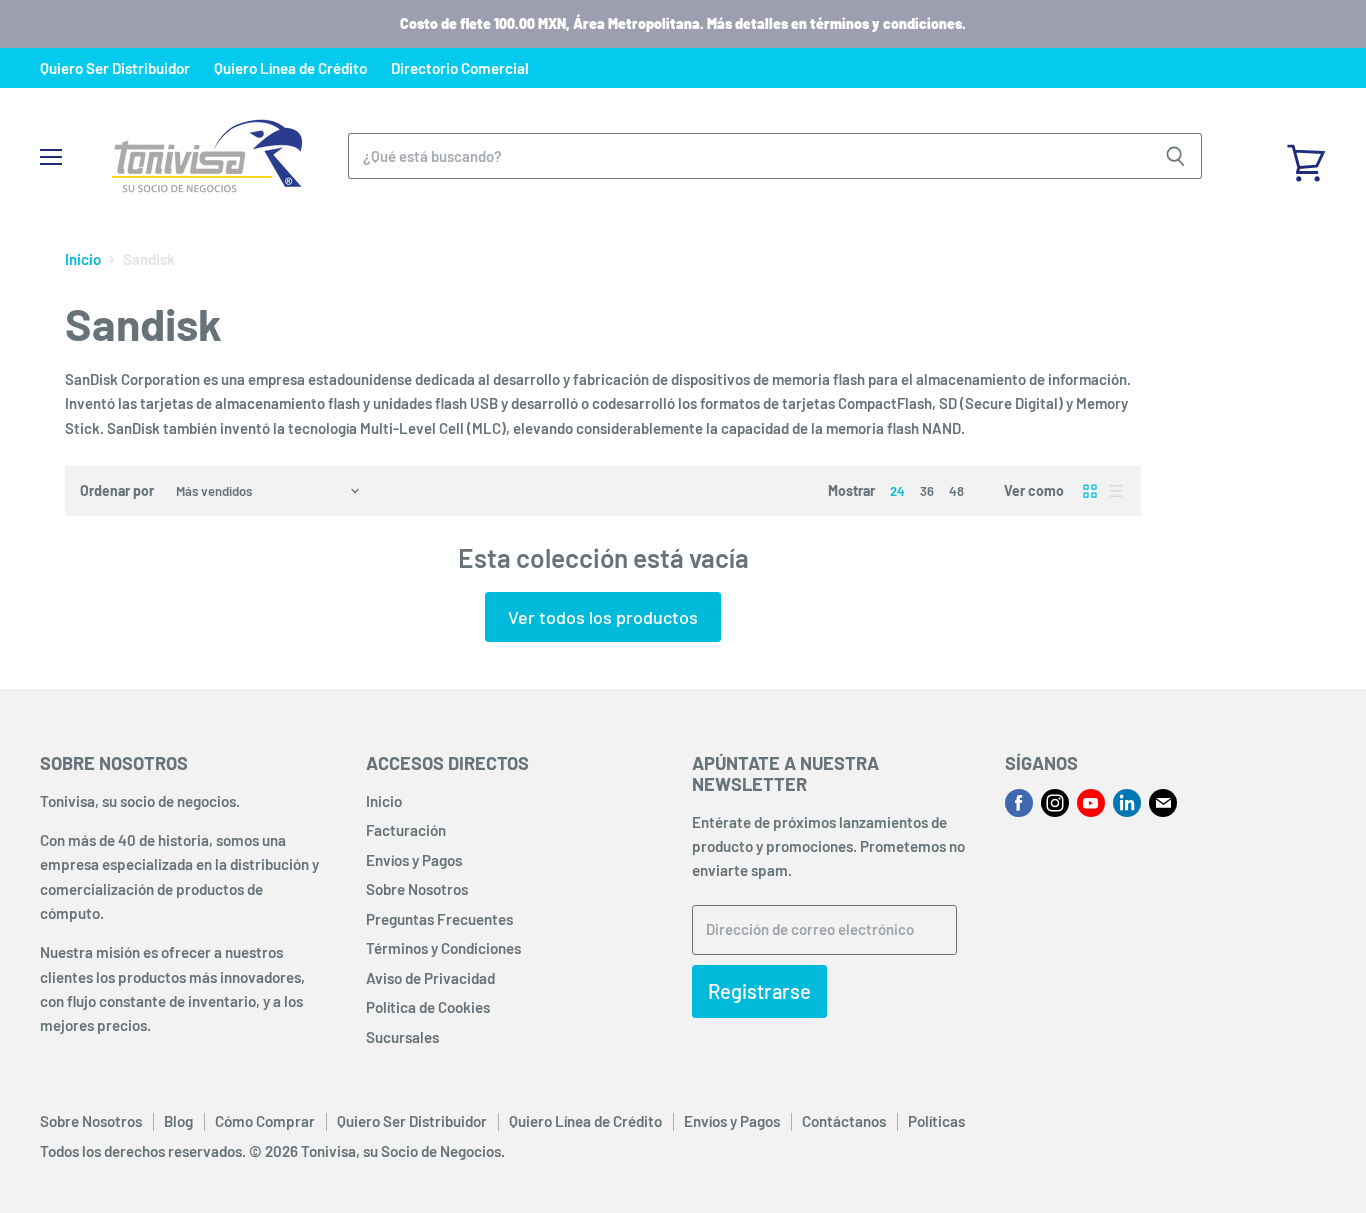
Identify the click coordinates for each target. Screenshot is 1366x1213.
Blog (178, 1121)
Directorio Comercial (460, 68)
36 (927, 491)
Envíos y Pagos (414, 860)
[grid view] (1090, 491)
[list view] (1116, 491)
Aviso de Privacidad (430, 978)
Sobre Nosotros (417, 889)
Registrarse (759, 991)
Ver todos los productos (603, 617)
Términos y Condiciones (443, 948)
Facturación (406, 830)
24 (897, 491)
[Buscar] (1175, 156)
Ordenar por (117, 491)
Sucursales (402, 1037)
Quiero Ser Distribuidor (115, 68)
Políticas (936, 1121)
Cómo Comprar (265, 1121)
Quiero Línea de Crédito (290, 68)
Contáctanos (844, 1121)
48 (956, 491)
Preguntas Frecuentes (439, 919)
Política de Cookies (428, 1007)
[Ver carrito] (1306, 156)
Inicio (83, 259)
